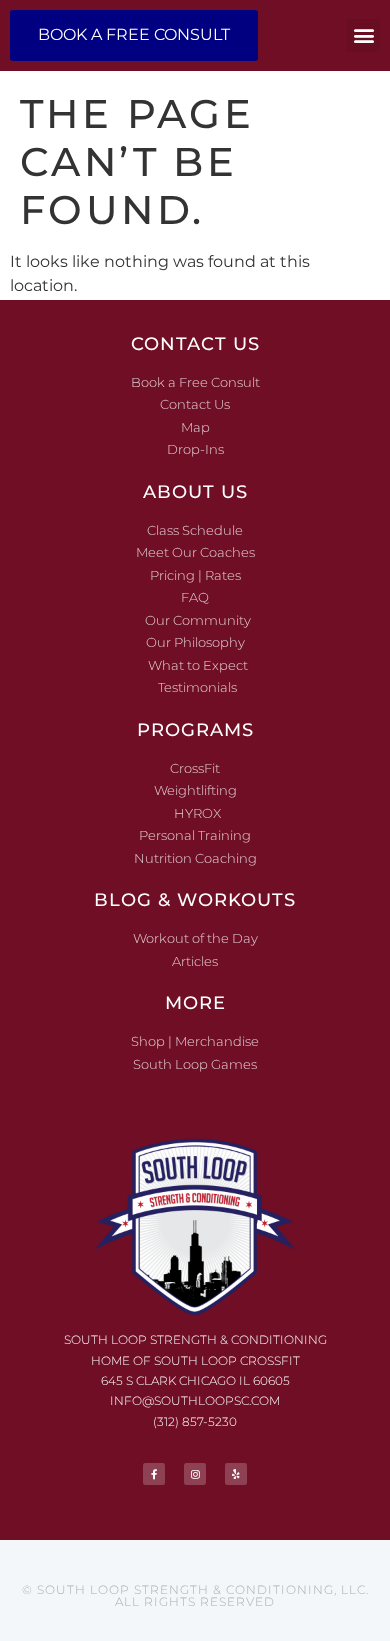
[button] (363, 35)
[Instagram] (195, 1474)
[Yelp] (236, 1474)
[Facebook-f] (154, 1474)
